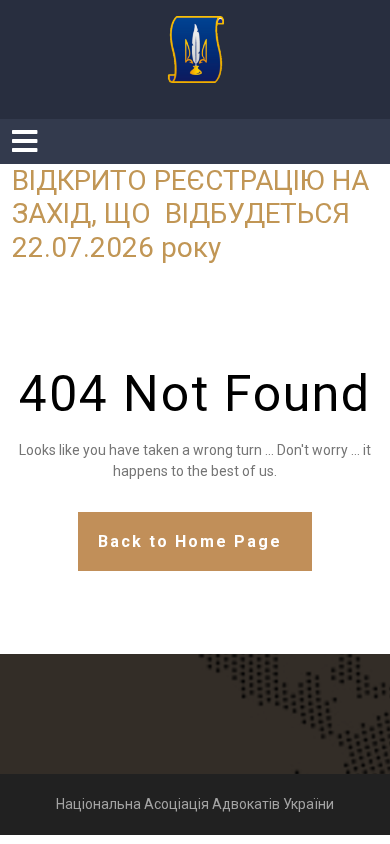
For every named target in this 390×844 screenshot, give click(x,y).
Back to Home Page (190, 541)
